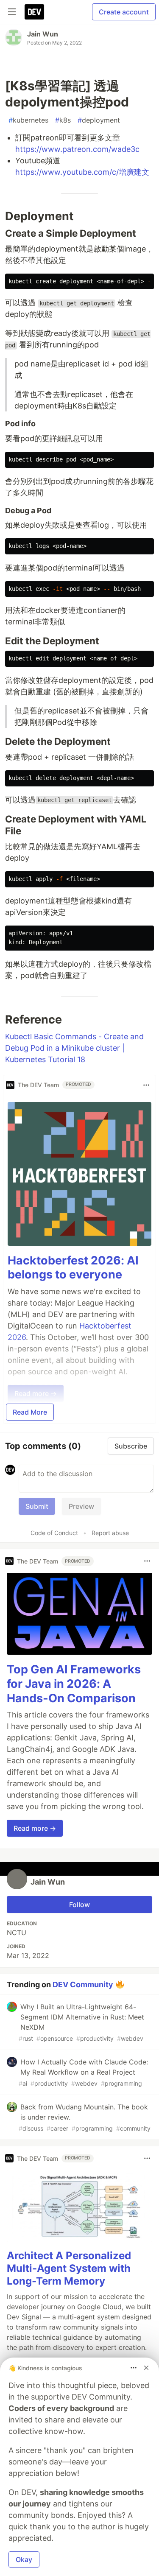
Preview (81, 1506)
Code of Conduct (54, 1533)
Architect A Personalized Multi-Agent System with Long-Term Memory (69, 2268)
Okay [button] (24, 2559)
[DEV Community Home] (34, 12)
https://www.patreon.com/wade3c (77, 149)
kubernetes (28, 120)
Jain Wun (43, 34)
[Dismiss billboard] (146, 2368)
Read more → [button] (35, 1828)
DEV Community (83, 1984)
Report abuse (110, 1533)
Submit (37, 1506)
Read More (30, 1412)
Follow (79, 1905)
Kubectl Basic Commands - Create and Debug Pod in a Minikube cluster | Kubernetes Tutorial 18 (74, 1048)
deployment (99, 120)
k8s (63, 120)
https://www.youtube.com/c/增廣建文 (82, 172)
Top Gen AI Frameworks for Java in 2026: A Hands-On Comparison (74, 1684)
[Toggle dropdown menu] (146, 1085)
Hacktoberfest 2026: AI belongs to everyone (73, 1268)
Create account (124, 12)
